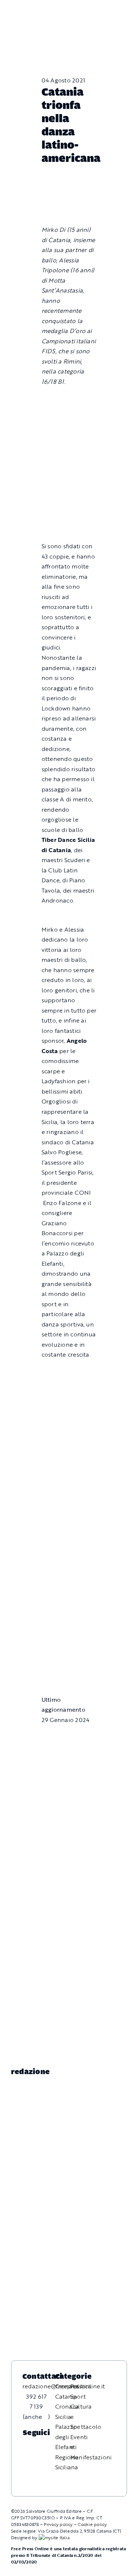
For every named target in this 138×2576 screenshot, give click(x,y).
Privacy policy (58, 2524)
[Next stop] (69, 1631)
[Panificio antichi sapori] (69, 1410)
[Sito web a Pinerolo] (54, 2537)
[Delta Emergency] (69, 918)
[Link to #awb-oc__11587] (22, 16)
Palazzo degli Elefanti (66, 2437)
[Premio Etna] (69, 1446)
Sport (78, 2396)
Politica (81, 2386)
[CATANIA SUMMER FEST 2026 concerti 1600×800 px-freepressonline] (69, 1372)
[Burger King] (69, 1662)
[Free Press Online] (99, 9)
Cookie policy (92, 2524)
